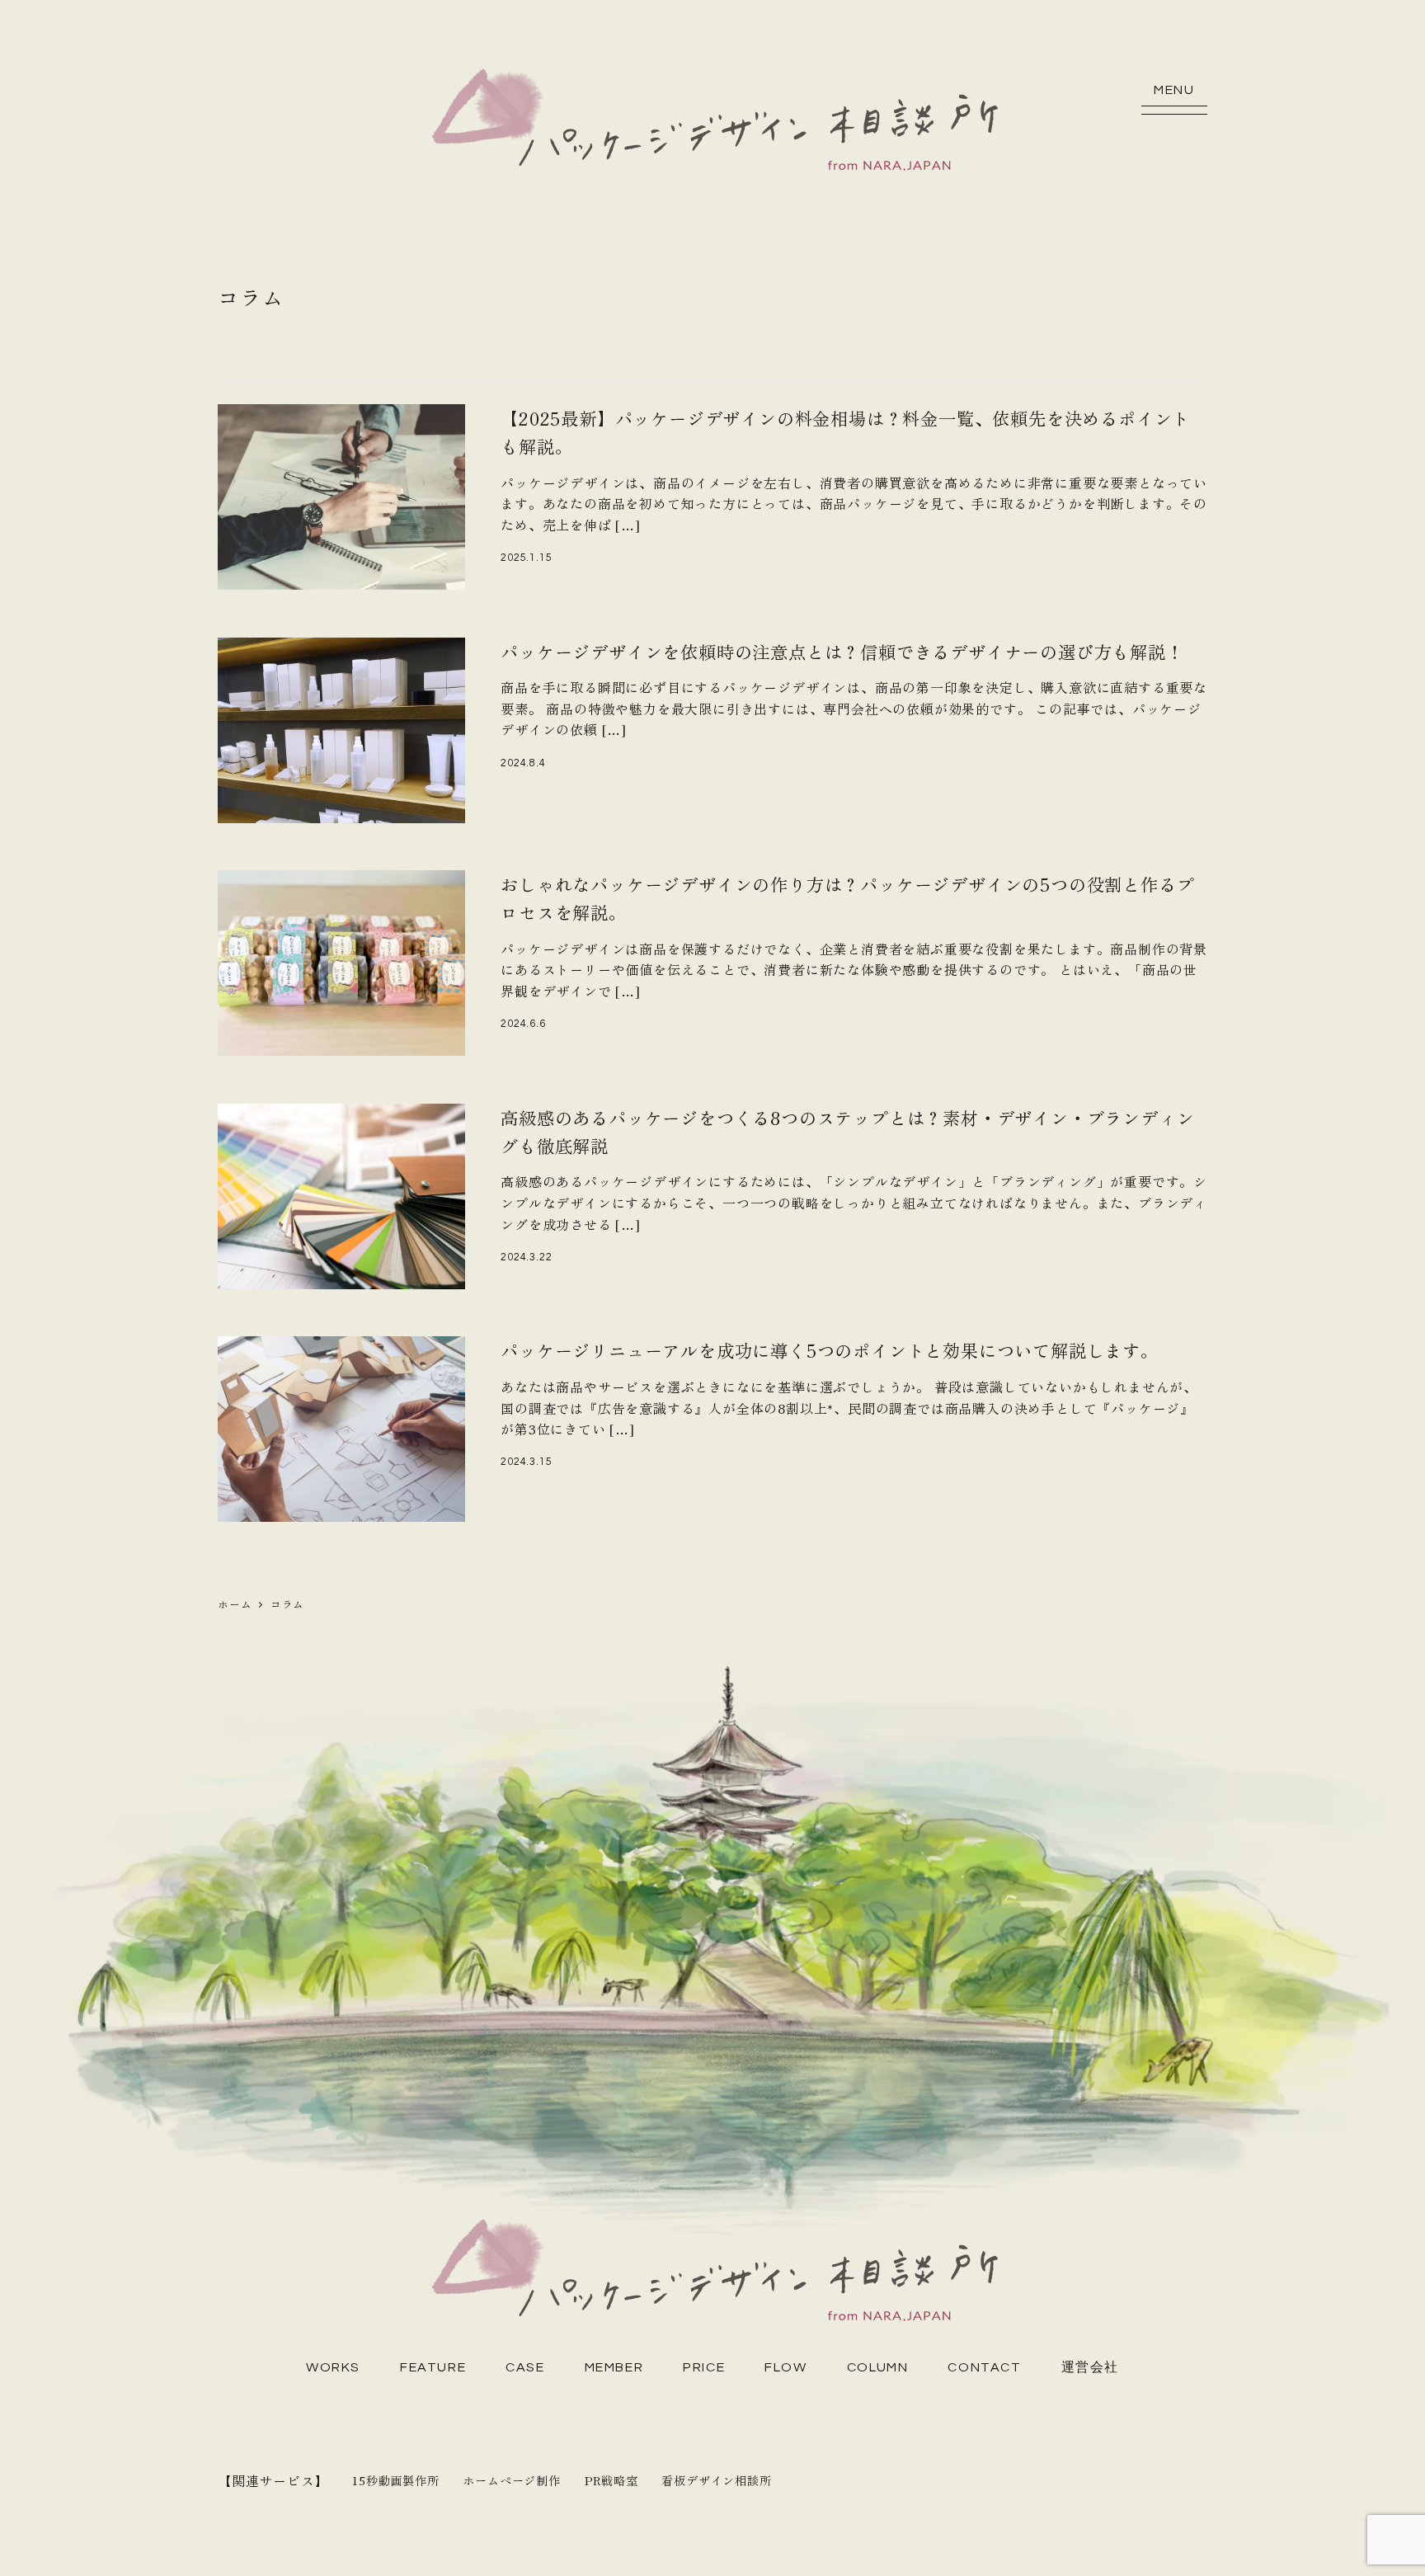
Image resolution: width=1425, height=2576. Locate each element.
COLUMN (878, 2367)
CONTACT (984, 2367)
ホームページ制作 (511, 2480)
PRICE (704, 2367)
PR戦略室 (611, 2480)
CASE (525, 2367)
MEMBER (614, 2367)
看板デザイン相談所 (716, 2480)
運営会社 (1090, 2367)
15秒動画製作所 (395, 2480)
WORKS (333, 2367)
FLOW (785, 2367)
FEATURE (433, 2367)
